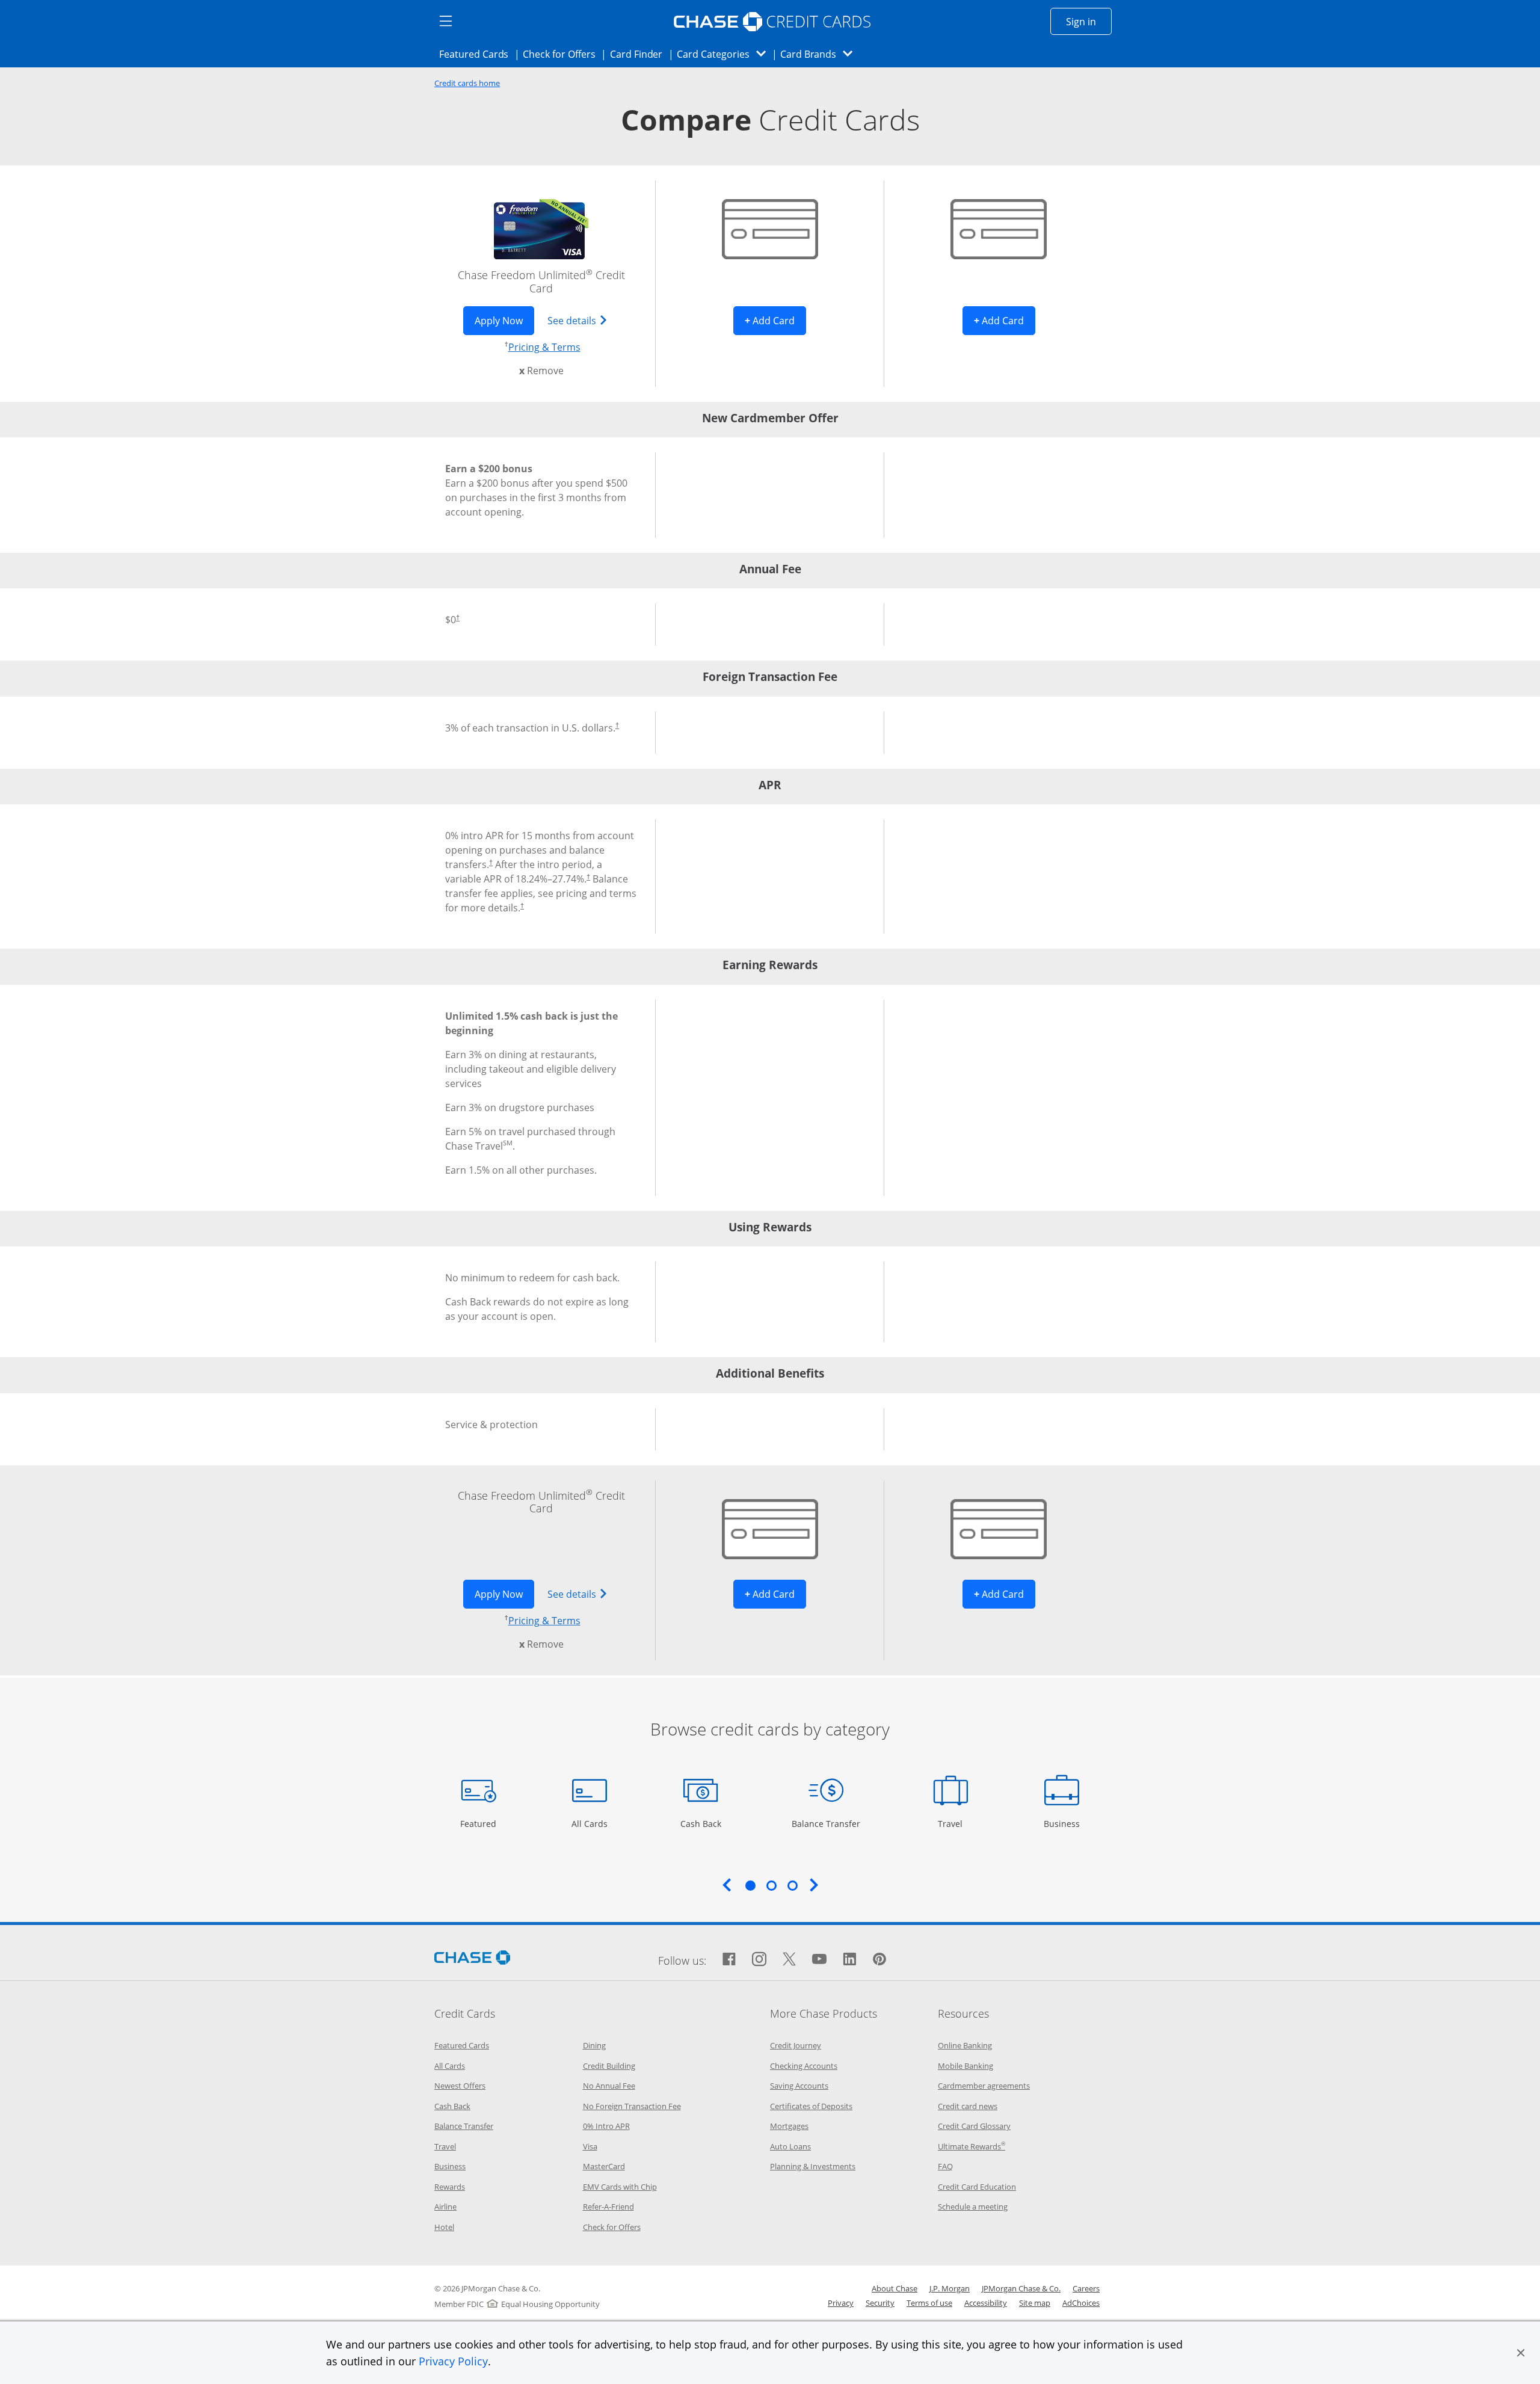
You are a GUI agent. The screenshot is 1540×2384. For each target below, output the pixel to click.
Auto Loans (790, 2146)
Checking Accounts (804, 2066)
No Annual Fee (609, 2086)
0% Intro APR (606, 2126)
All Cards (591, 1823)
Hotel (444, 2227)
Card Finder (640, 54)
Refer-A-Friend (608, 2207)
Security (880, 2303)
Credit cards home (467, 83)
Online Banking (965, 2045)
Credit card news (968, 2106)
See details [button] (583, 320)
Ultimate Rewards (972, 2146)
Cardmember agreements (984, 2086)
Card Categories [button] (725, 54)
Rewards (450, 2187)
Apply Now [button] (504, 320)
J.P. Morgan (950, 2288)
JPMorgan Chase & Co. (1021, 2288)
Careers (1086, 2288)
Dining (594, 2045)
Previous (727, 1885)
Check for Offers (562, 54)
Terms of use (929, 2303)
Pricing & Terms (544, 347)
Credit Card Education (977, 2187)
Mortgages (789, 2126)
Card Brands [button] (820, 54)
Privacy (841, 2303)
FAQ (945, 2166)
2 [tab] (771, 1885)
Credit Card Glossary (974, 2126)
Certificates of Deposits (811, 2106)
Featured (480, 1823)
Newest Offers (460, 2086)
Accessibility (986, 2303)
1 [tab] (750, 1885)
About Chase (895, 2288)
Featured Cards (477, 54)
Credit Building (609, 2066)
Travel (955, 1823)
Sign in (1089, 21)
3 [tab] (792, 1885)
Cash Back (701, 1823)
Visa (590, 2146)
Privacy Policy (453, 2361)
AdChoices (1081, 2303)
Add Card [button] (775, 320)
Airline (445, 2207)
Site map (1035, 2303)
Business (1063, 1823)
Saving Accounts (799, 2086)
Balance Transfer (826, 1823)
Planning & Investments (813, 2166)
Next (814, 1885)
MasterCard (604, 2166)
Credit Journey (796, 2045)
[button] (1521, 2353)
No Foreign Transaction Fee (632, 2106)
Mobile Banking (966, 2066)
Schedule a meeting (973, 2207)
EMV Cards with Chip (620, 2187)
